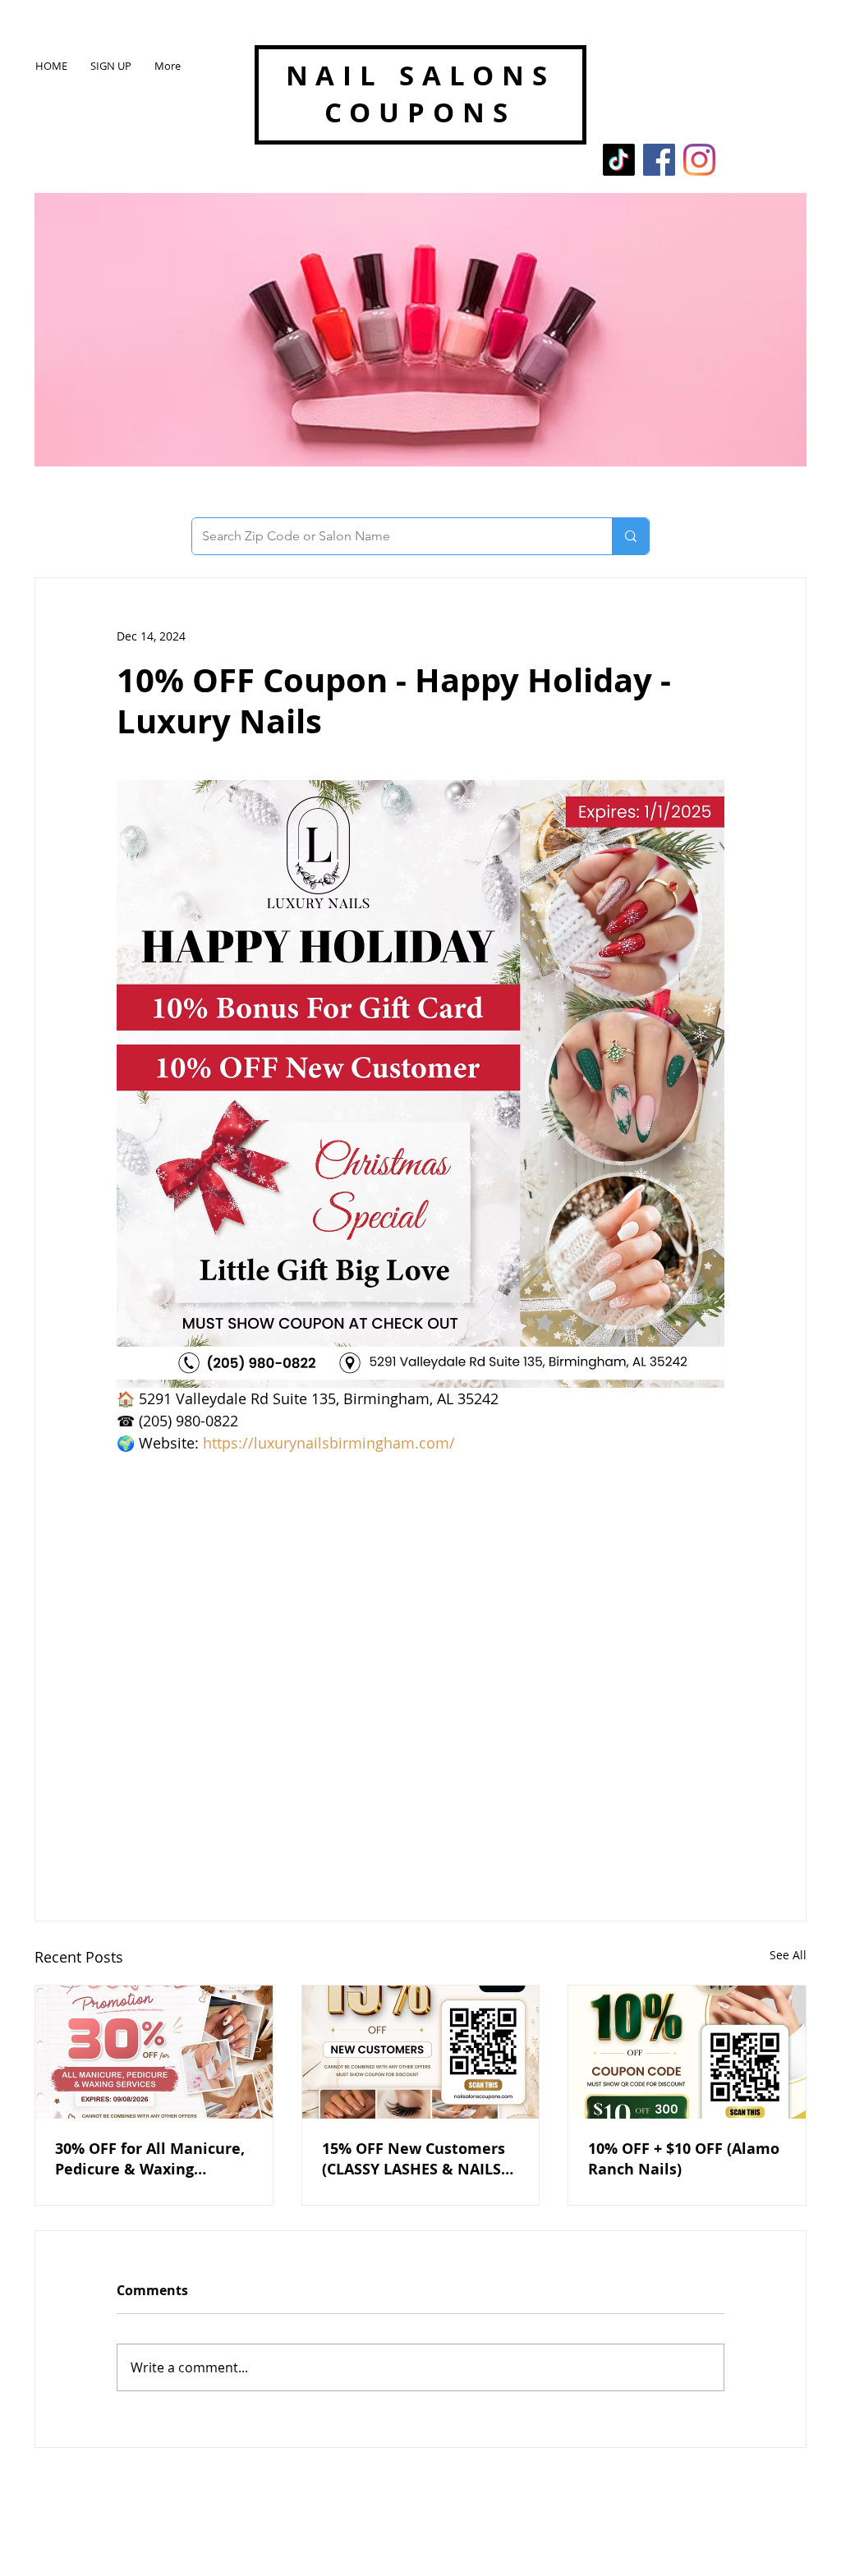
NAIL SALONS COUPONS (420, 94)
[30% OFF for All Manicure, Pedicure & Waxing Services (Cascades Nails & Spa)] (154, 2052)
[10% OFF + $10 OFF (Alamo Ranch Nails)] (687, 2052)
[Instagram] (699, 160)
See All (788, 1955)
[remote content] (420, 1663)
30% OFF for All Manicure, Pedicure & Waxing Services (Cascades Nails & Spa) (153, 2159)
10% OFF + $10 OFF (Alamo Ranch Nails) (684, 2159)
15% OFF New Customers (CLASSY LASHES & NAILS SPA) (414, 2159)
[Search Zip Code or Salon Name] (630, 536)
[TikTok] (619, 160)
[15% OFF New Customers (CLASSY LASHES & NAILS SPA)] (421, 2052)
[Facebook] (659, 160)
